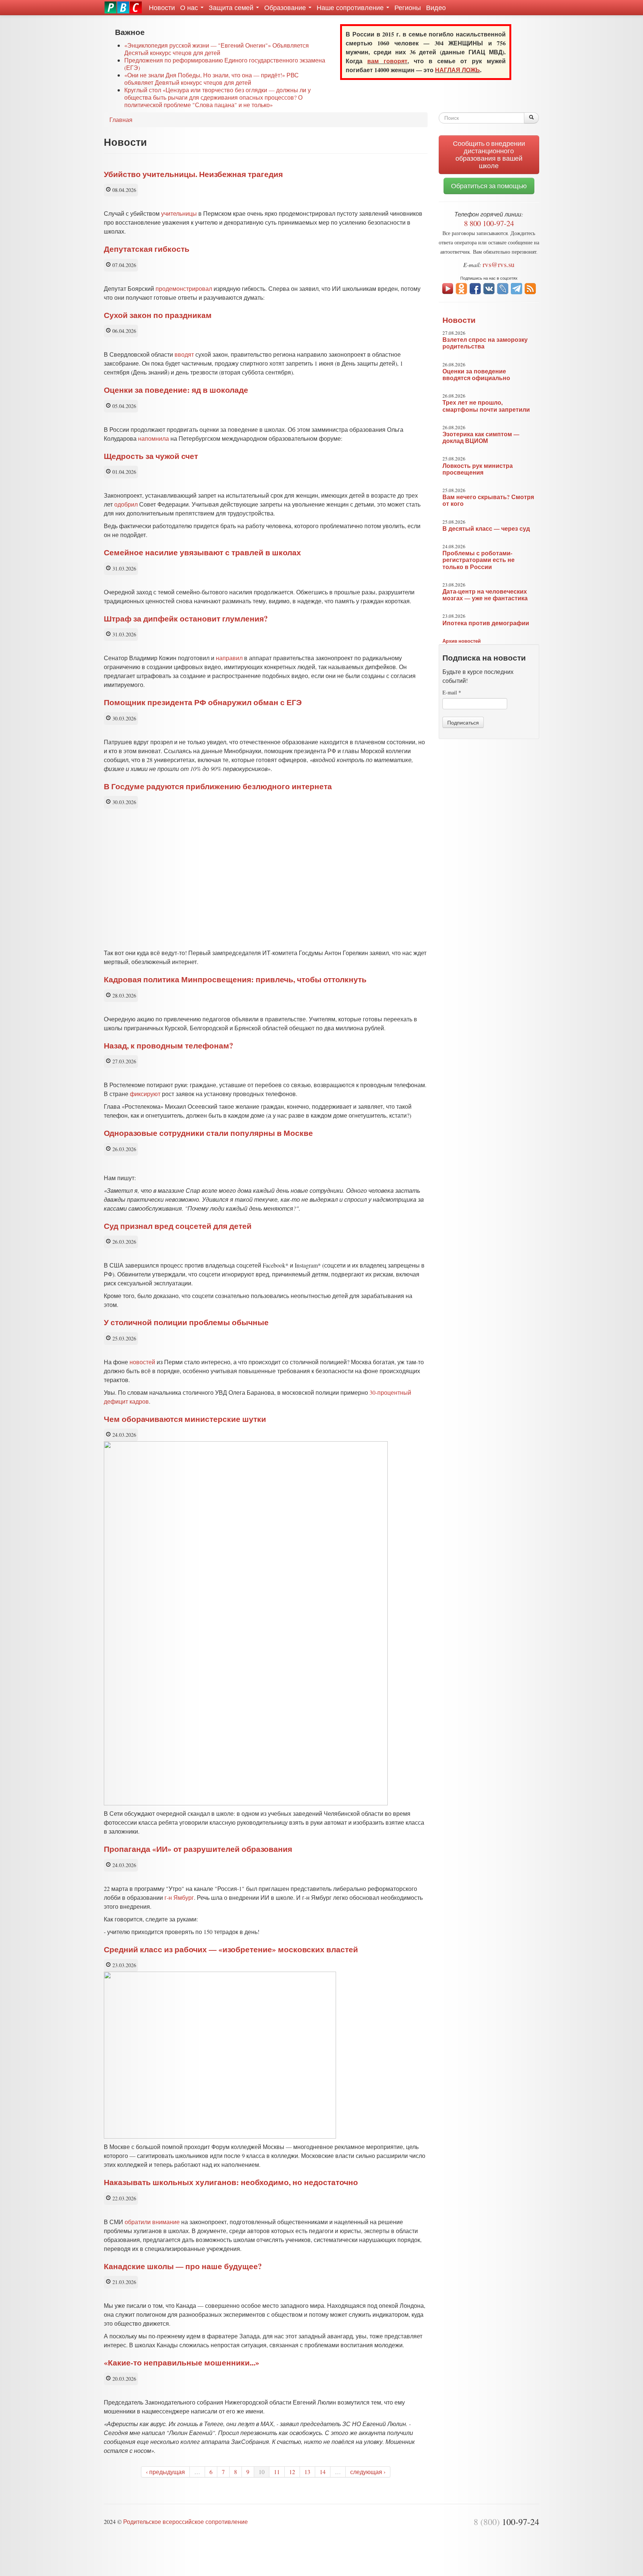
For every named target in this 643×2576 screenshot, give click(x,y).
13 (307, 2472)
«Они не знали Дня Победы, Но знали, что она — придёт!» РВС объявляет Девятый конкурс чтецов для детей (212, 79)
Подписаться (463, 722)
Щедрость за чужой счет (151, 456)
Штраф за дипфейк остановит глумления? (186, 619)
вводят (184, 354)
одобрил (126, 504)
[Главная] (123, 7)
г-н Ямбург (179, 1897)
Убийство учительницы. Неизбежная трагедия (193, 174)
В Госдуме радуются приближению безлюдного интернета (218, 786)
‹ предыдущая (165, 2472)
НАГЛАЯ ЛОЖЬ (458, 70)
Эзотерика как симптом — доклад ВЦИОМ (481, 437)
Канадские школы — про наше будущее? (183, 2266)
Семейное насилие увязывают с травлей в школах (202, 552)
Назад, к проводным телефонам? (169, 1046)
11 (277, 2472)
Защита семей (232, 7)
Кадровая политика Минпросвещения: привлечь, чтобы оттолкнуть (235, 979)
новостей (142, 1362)
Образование (286, 7)
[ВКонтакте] (489, 288)
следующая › (368, 2472)
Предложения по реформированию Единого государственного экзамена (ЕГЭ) (225, 64)
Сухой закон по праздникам (158, 315)
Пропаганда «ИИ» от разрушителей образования (198, 1849)
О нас (190, 7)
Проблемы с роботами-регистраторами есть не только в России (479, 560)
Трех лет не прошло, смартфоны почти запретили (486, 406)
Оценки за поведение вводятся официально (476, 375)
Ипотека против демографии (486, 623)
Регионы (408, 7)
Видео (436, 7)
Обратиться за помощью (489, 186)
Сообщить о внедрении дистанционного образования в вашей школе (489, 155)
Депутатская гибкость (147, 249)
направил (229, 658)
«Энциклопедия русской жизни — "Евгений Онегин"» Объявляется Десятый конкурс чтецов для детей (217, 49)
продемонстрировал (184, 288)
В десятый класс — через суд (486, 529)
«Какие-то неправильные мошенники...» (182, 2363)
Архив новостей (462, 641)
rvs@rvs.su (499, 264)
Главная (121, 120)
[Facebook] (475, 288)
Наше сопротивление (351, 7)
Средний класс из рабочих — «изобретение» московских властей (231, 1949)
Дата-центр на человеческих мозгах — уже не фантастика (485, 595)
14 (323, 2472)
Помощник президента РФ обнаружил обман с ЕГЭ (203, 702)
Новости (162, 7)
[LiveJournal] (503, 288)
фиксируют (145, 1094)
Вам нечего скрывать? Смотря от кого (488, 500)
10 (262, 2472)
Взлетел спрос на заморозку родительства (485, 343)
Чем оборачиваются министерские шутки (185, 1419)
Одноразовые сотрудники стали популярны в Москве (208, 1133)
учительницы (179, 213)
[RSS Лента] (530, 288)
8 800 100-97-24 (489, 223)
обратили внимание (152, 2222)
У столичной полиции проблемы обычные (186, 1322)
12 (292, 2472)
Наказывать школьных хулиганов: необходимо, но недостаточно (231, 2182)
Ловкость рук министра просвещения (478, 469)
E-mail (452, 692)
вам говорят (387, 61)
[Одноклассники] (461, 288)
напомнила (153, 438)
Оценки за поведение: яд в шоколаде (176, 390)
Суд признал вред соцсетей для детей (178, 1226)
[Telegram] (516, 288)
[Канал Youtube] (448, 288)
